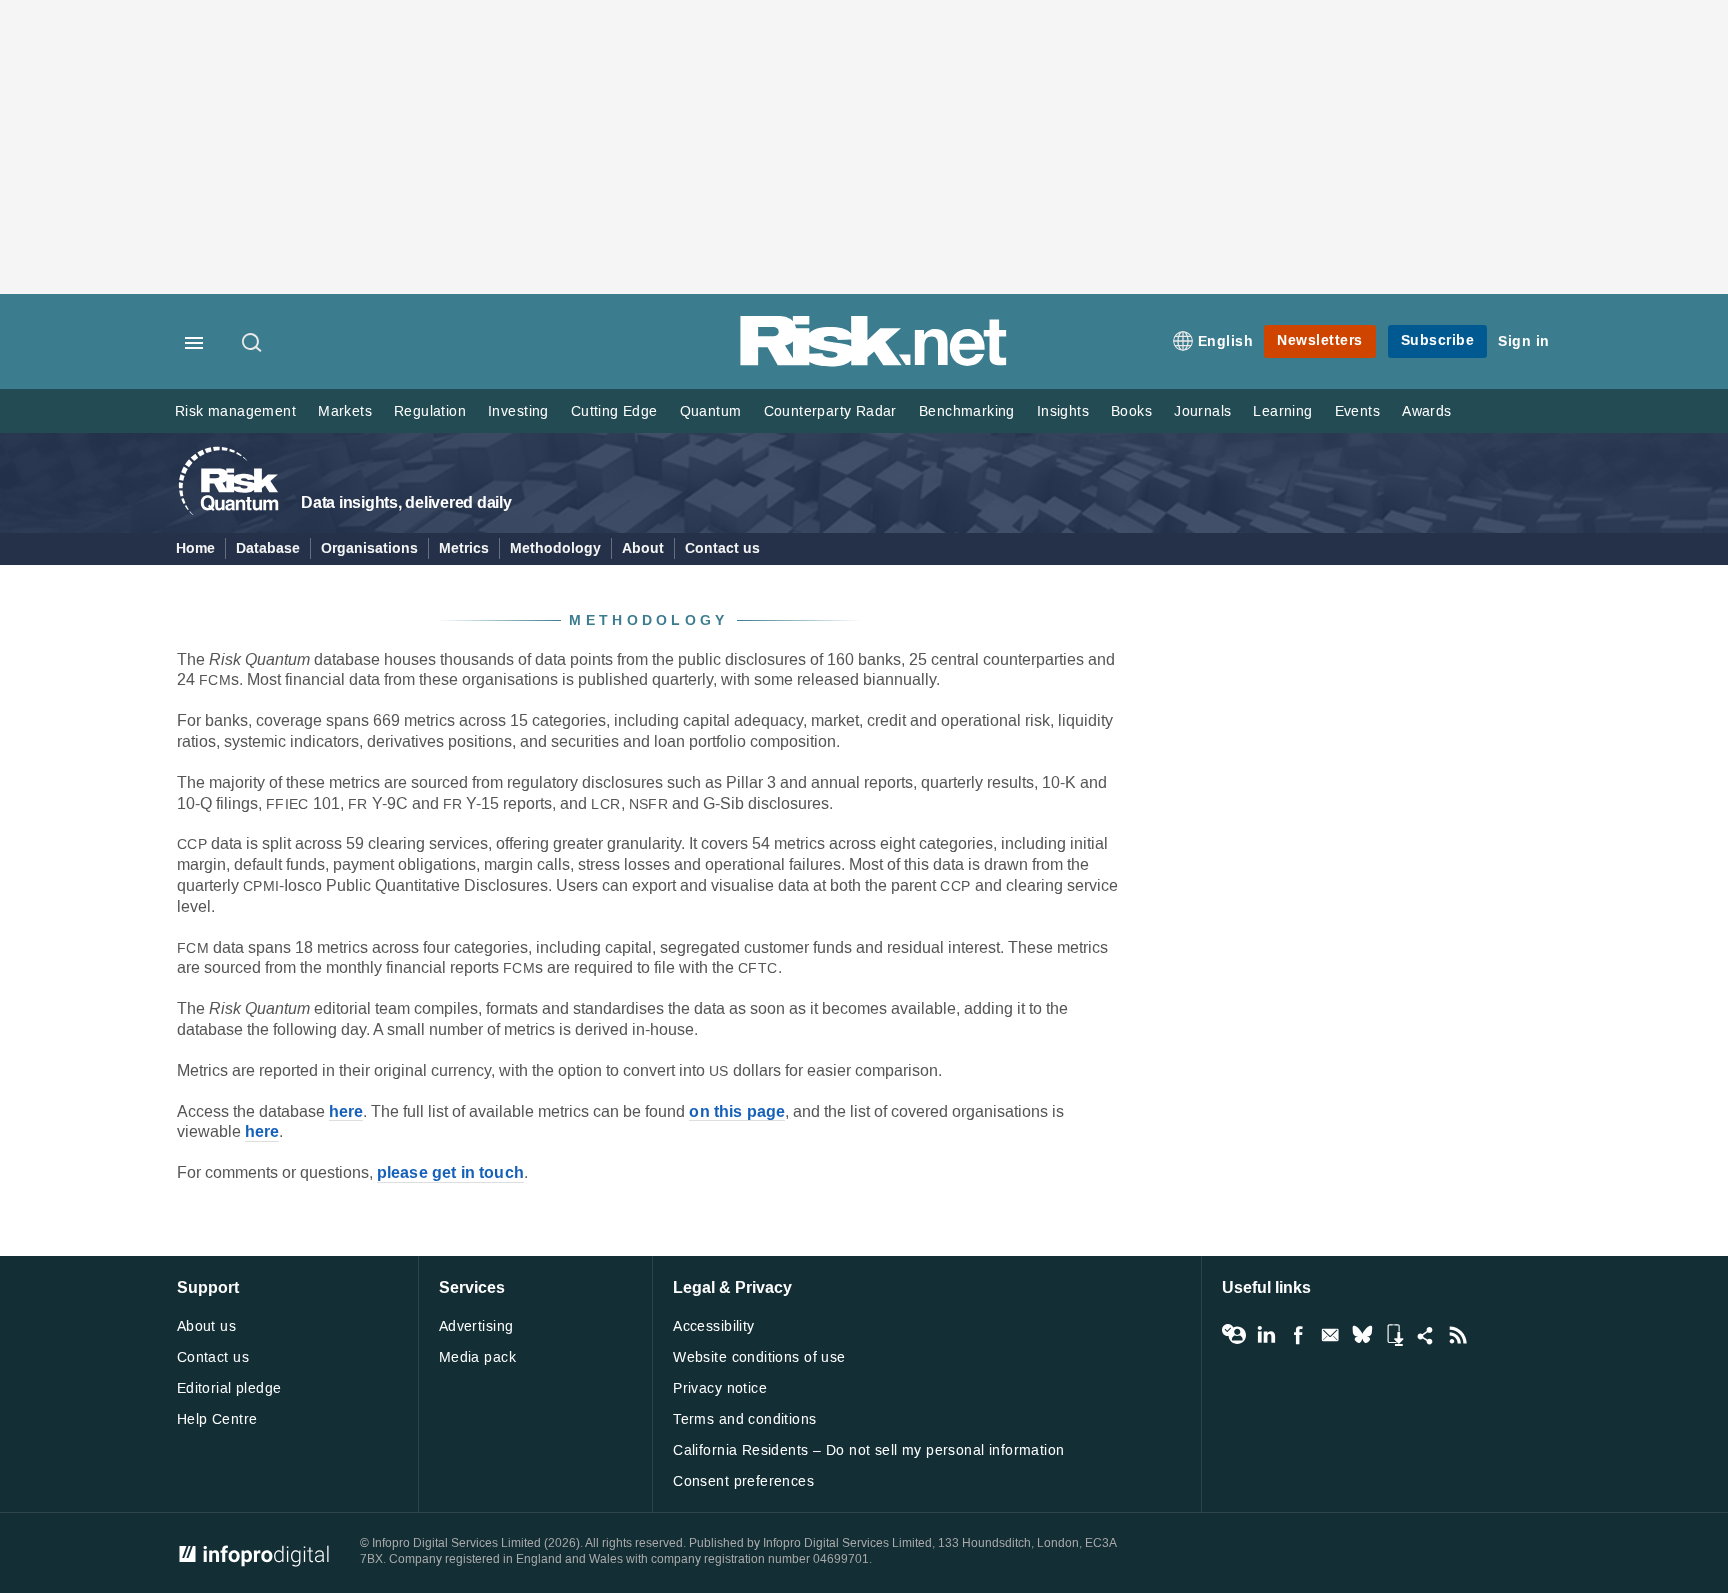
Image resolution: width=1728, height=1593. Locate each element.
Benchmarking (967, 411)
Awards (1426, 411)
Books (1131, 411)
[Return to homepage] (874, 362)
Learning (1282, 411)
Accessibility (713, 1326)
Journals (1202, 411)
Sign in (1524, 341)
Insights (1063, 411)
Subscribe (1438, 340)
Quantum (711, 411)
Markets (345, 411)
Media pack (477, 1357)
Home (195, 548)
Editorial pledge (229, 1388)
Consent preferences (743, 1481)
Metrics (464, 548)
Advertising (476, 1326)
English (1226, 341)
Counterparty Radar (830, 411)
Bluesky (1362, 1335)
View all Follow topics (1234, 1335)
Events (1357, 411)
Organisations (369, 548)
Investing (518, 411)
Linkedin (1266, 1335)
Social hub (1426, 1335)
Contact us (722, 548)
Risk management (235, 411)
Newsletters (1320, 340)
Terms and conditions (744, 1419)
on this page (737, 1112)
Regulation (430, 411)
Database (268, 548)
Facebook (1298, 1335)
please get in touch (450, 1173)
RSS (1458, 1335)
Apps (1394, 1335)
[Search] (253, 344)
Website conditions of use (759, 1357)
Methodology (555, 548)
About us (206, 1326)
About (643, 548)
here (346, 1112)
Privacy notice (720, 1388)
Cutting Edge (614, 411)
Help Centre (217, 1419)
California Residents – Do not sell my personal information (868, 1450)
